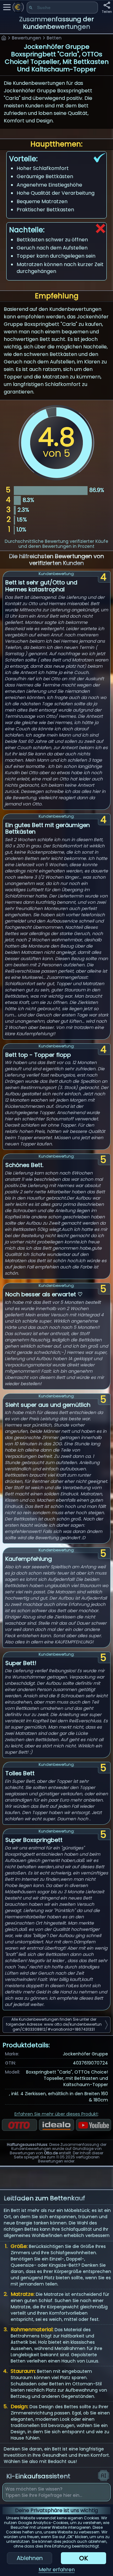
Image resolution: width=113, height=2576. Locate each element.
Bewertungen (27, 38)
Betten (54, 38)
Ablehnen (30, 2558)
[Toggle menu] (7, 7)
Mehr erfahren (57, 2570)
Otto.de (51, 2153)
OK (83, 2558)
